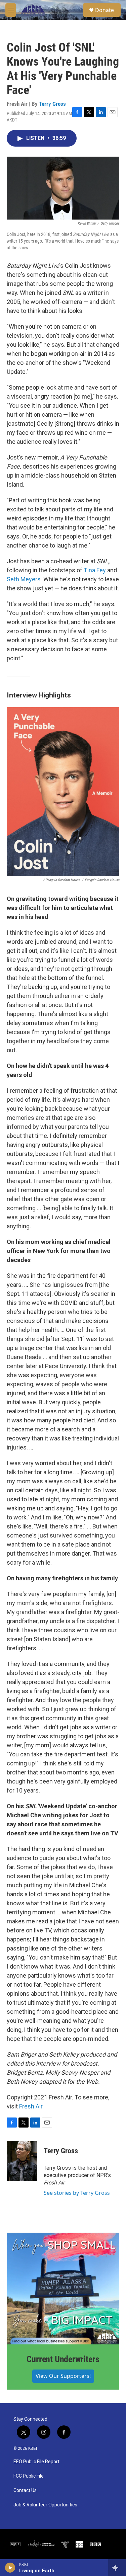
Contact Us (25, 2490)
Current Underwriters (63, 2359)
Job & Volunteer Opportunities (45, 2505)
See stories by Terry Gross (77, 2193)
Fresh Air (31, 2106)
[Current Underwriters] (63, 2289)
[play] (10, 2568)
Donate (104, 10)
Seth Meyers (24, 579)
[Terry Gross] (22, 2161)
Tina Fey (95, 570)
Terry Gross (52, 104)
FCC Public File (29, 2476)
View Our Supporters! (63, 2376)
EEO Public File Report (36, 2462)
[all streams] (117, 2568)
